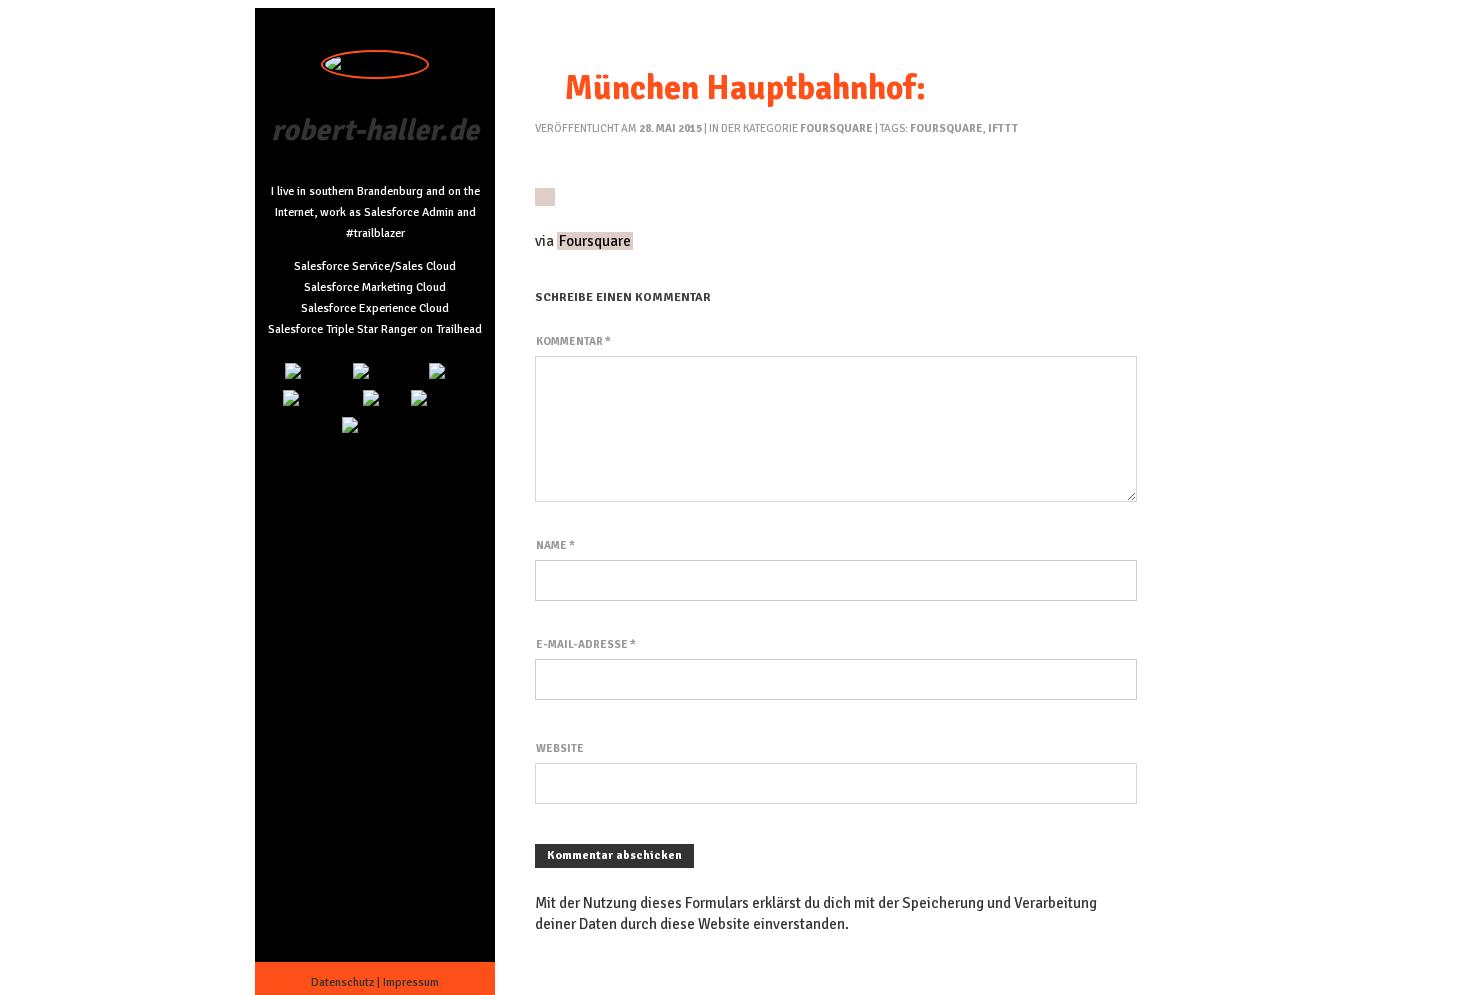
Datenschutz (342, 982)
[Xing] (384, 400)
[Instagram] (388, 373)
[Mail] (447, 373)
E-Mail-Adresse (586, 644)
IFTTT (1003, 128)
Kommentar (573, 341)
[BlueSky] (439, 400)
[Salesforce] (320, 400)
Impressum (411, 982)
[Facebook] (375, 427)
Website (560, 748)
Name (555, 545)
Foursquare (836, 128)
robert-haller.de (375, 130)
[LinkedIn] (316, 373)
